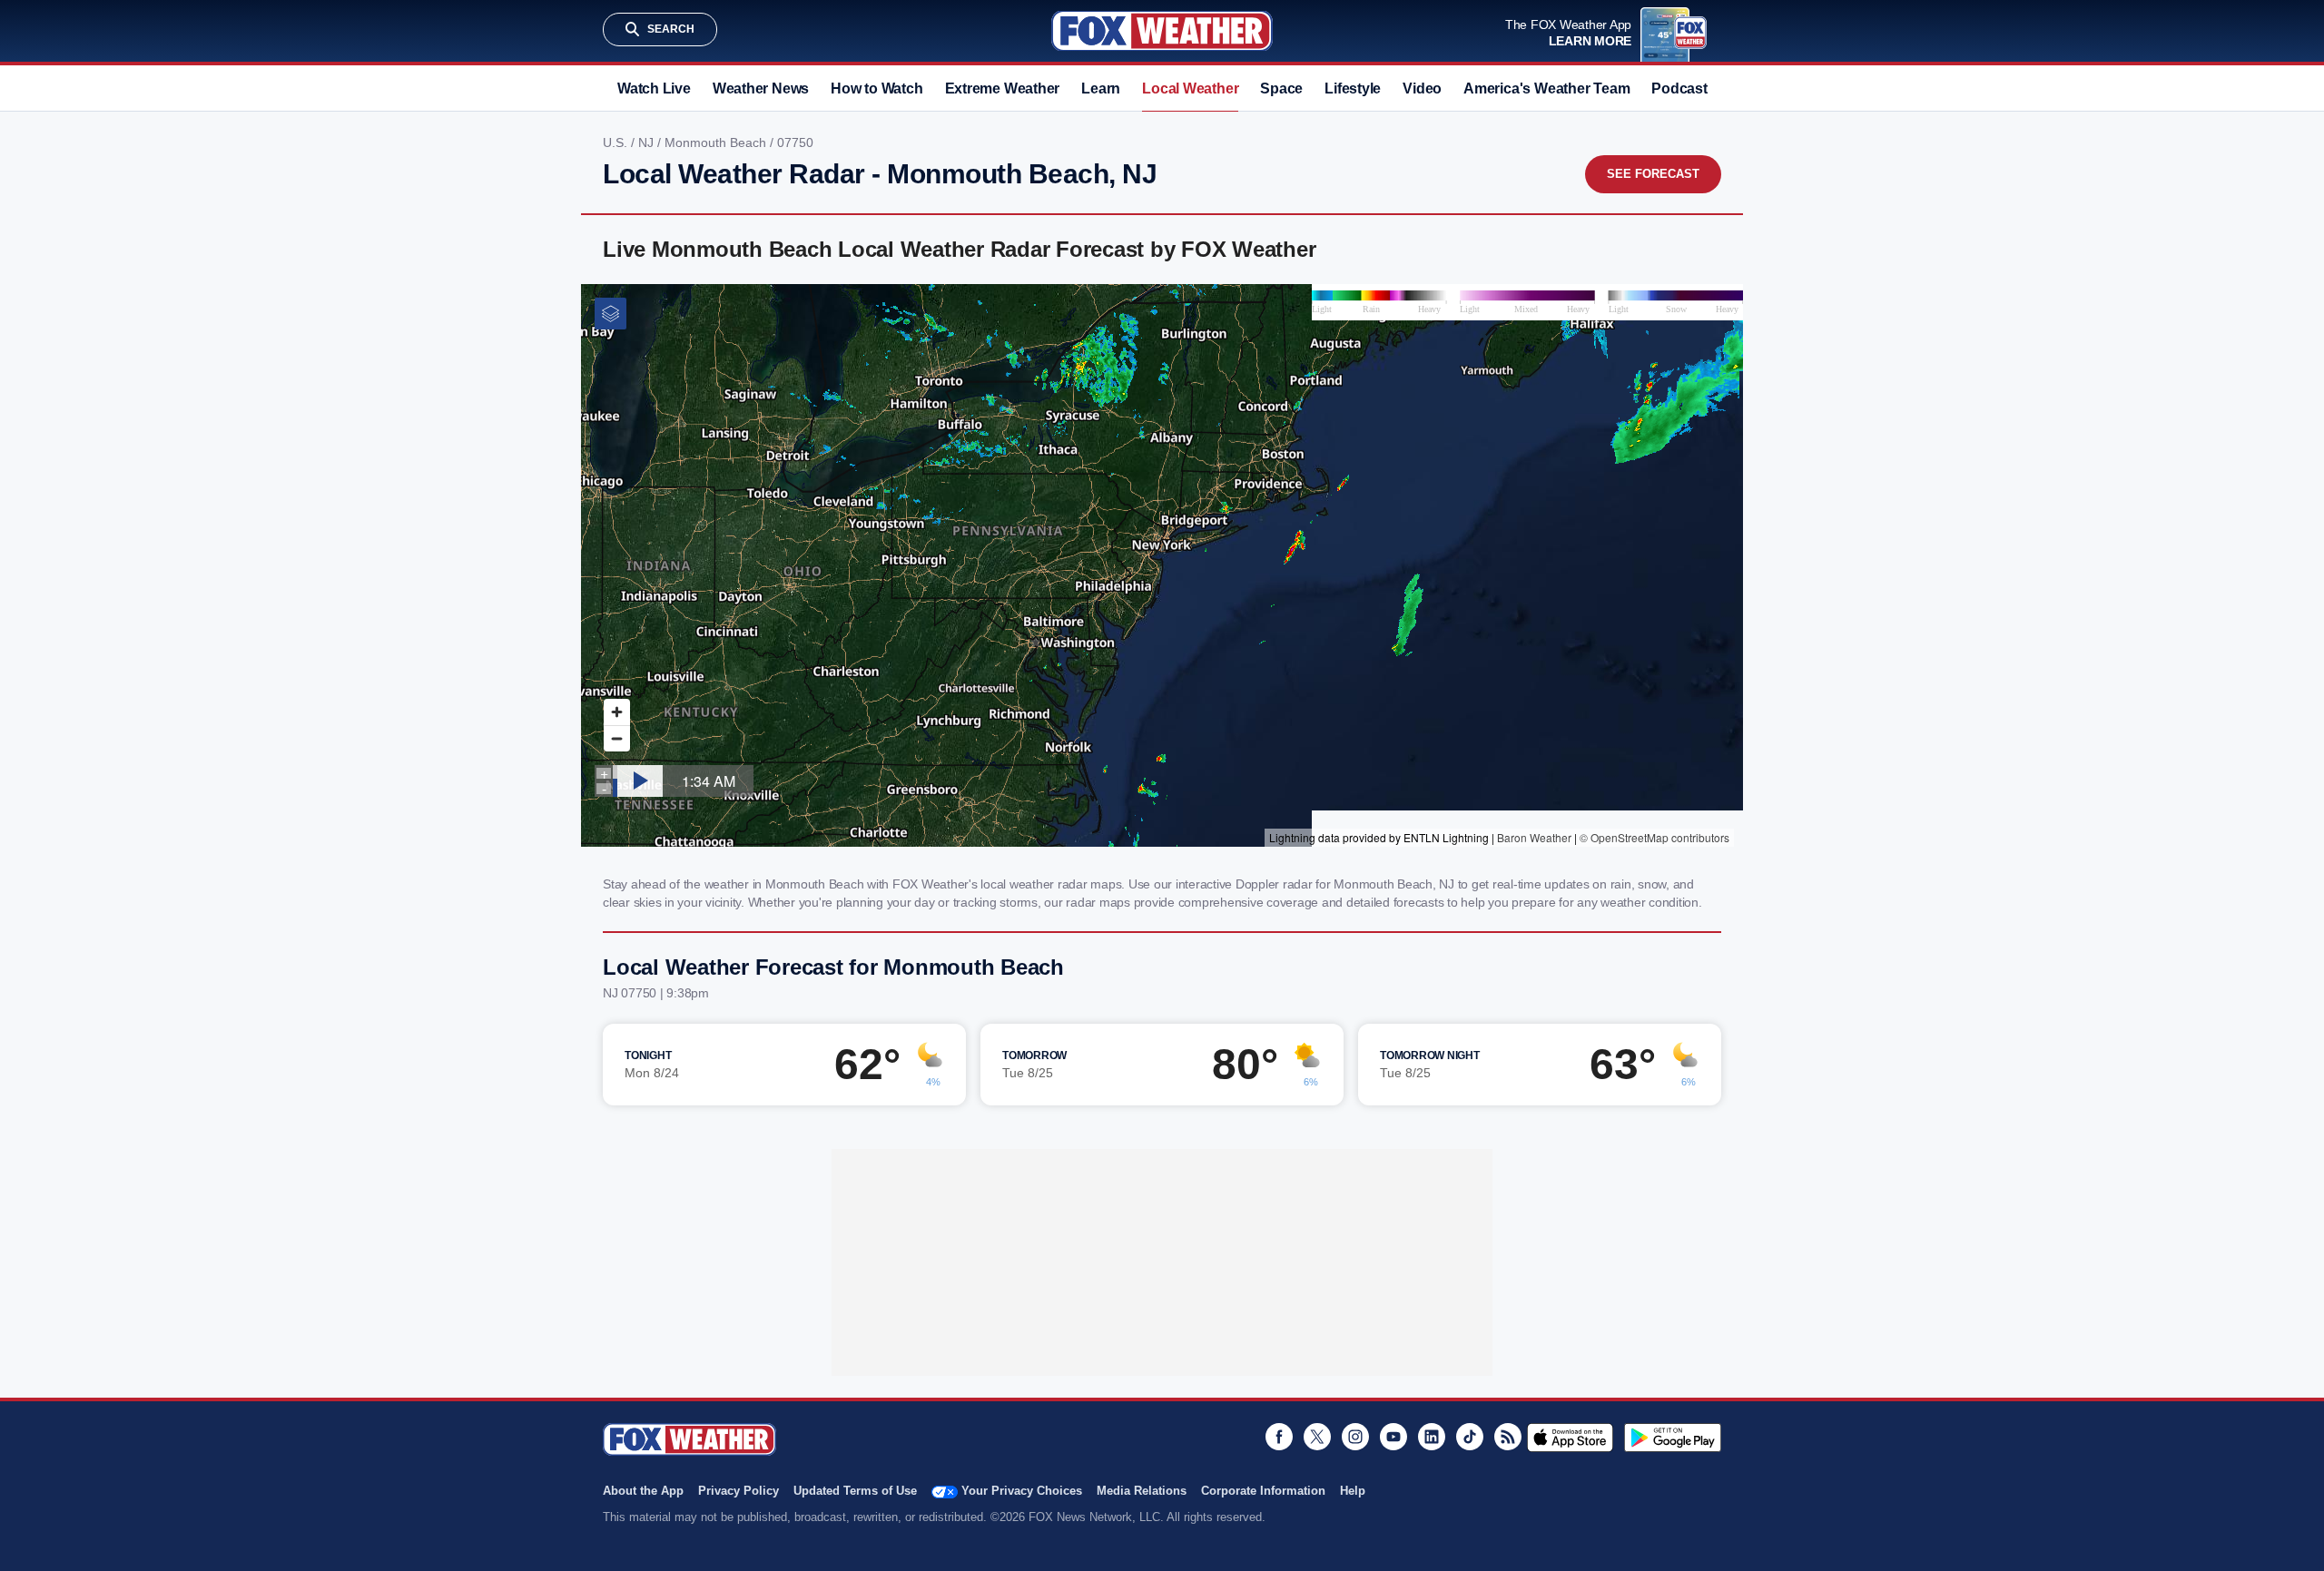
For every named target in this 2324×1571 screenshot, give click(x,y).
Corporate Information (1263, 1491)
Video (1422, 88)
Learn (1101, 88)
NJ (648, 142)
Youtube (1393, 1437)
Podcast (1679, 88)
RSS (1508, 1437)
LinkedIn (1432, 1437)
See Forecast (1653, 174)
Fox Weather (1162, 31)
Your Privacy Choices (1022, 1491)
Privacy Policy (739, 1491)
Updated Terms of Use (855, 1491)
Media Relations (1142, 1491)
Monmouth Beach (717, 142)
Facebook (1279, 1437)
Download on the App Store (1570, 1438)
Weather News (761, 88)
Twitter (1317, 1437)
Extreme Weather (1003, 88)
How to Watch (876, 88)
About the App (643, 1491)
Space (1281, 88)
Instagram (1355, 1437)
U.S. (617, 142)
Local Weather (1190, 88)
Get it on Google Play (1673, 1438)
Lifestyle (1353, 88)
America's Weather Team (1546, 88)
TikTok (1470, 1437)
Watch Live (654, 88)
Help (1353, 1491)
